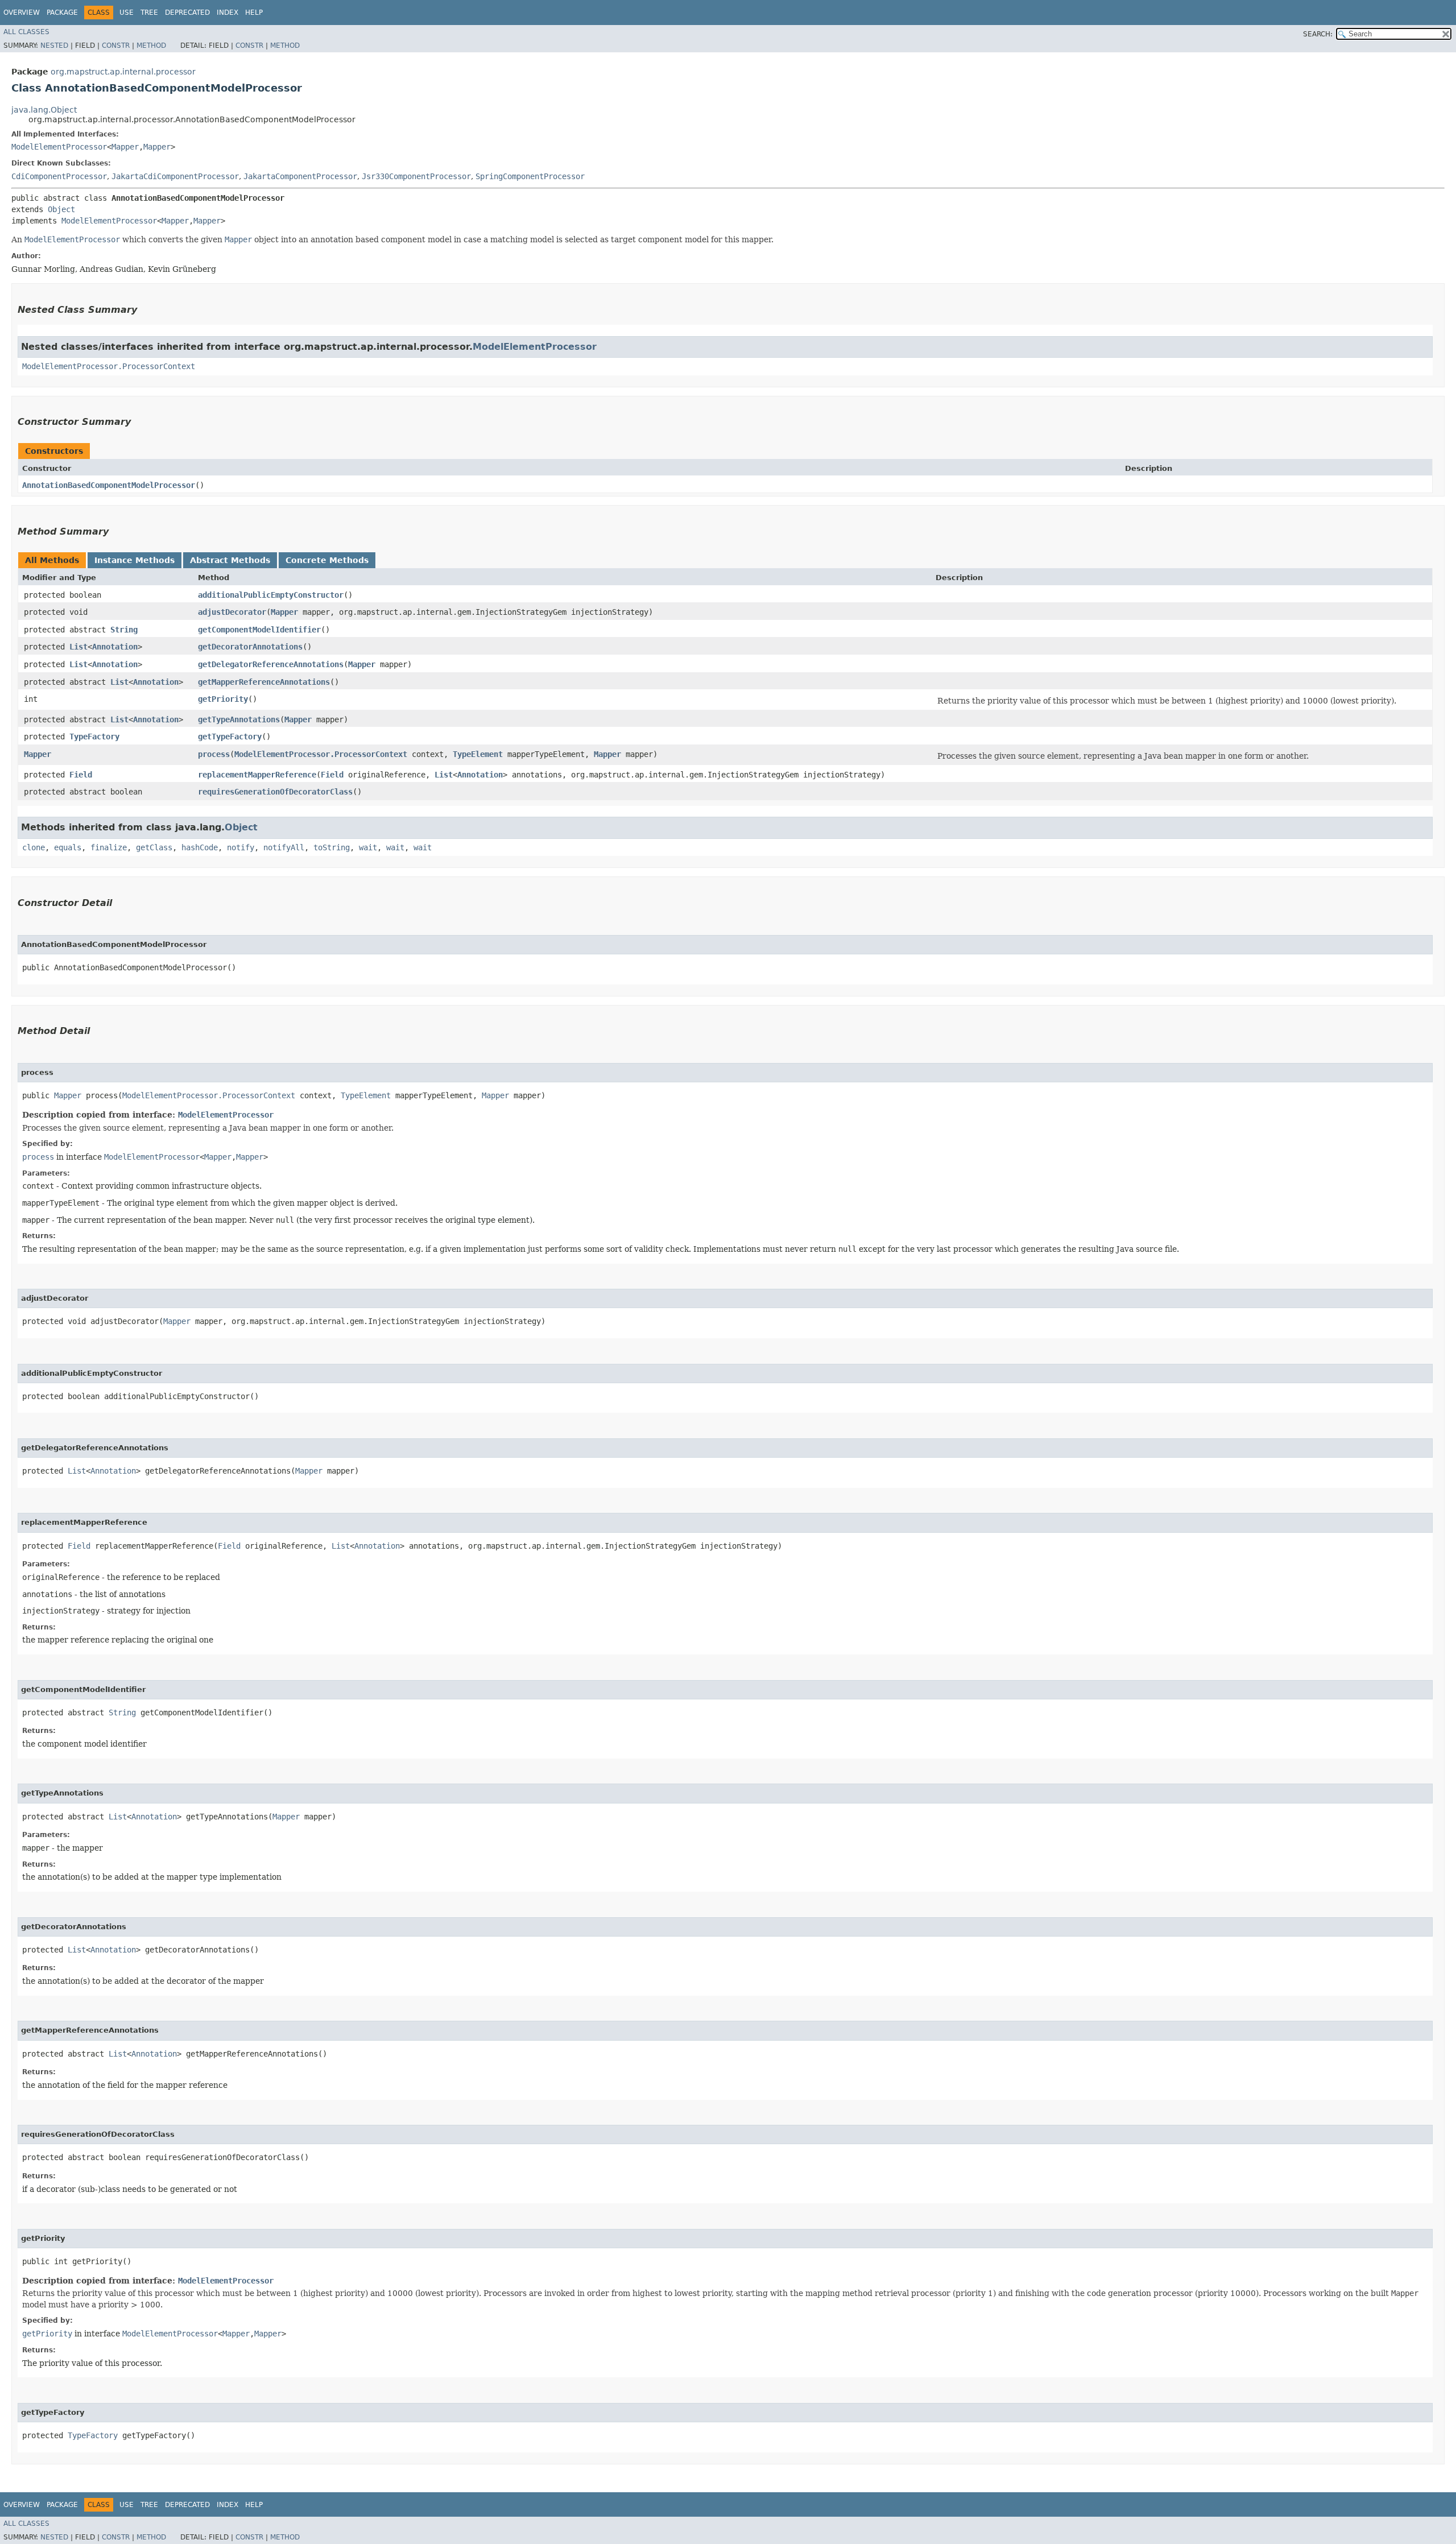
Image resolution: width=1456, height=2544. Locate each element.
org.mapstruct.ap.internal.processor (123, 72)
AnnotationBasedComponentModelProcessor (109, 485)
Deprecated (187, 13)
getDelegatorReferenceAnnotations (271, 664)
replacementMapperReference (257, 775)
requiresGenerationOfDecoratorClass (275, 792)
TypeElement (478, 754)
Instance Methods (135, 560)
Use (127, 13)
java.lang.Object (44, 110)
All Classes (26, 32)
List (78, 647)
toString (332, 847)
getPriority (223, 699)
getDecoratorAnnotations (250, 647)
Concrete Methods (327, 560)
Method (151, 45)
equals (68, 847)
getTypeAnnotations (239, 719)
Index (227, 13)
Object (61, 209)
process (214, 754)
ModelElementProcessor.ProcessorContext (109, 366)
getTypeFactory (230, 737)
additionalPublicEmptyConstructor (271, 595)
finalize (109, 847)
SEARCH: (1318, 34)
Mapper (125, 147)
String (124, 630)
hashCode (200, 847)
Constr (116, 45)
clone (34, 847)
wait (368, 847)
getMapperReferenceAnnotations (264, 682)
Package (62, 13)
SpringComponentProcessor (530, 176)
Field (81, 775)
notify (241, 847)
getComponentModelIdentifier (259, 630)
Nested (54, 45)
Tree (149, 13)
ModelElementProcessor (59, 147)
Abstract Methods (230, 560)
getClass (154, 847)
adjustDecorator (232, 612)
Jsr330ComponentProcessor (416, 176)
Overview (22, 13)
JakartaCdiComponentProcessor (175, 176)
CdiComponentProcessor (59, 176)
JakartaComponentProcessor (300, 176)
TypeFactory (94, 737)
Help (254, 13)
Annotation (115, 647)
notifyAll (284, 847)
